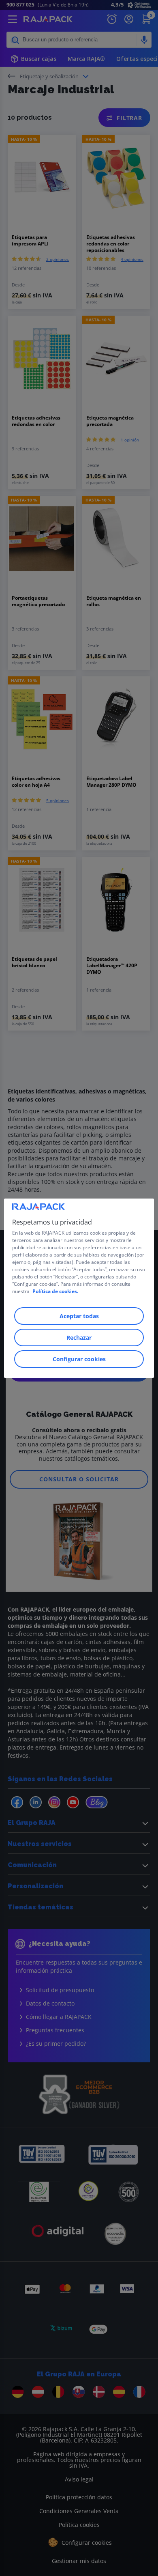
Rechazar (79, 1337)
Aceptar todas (79, 1316)
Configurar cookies (79, 1359)
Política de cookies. (55, 1291)
